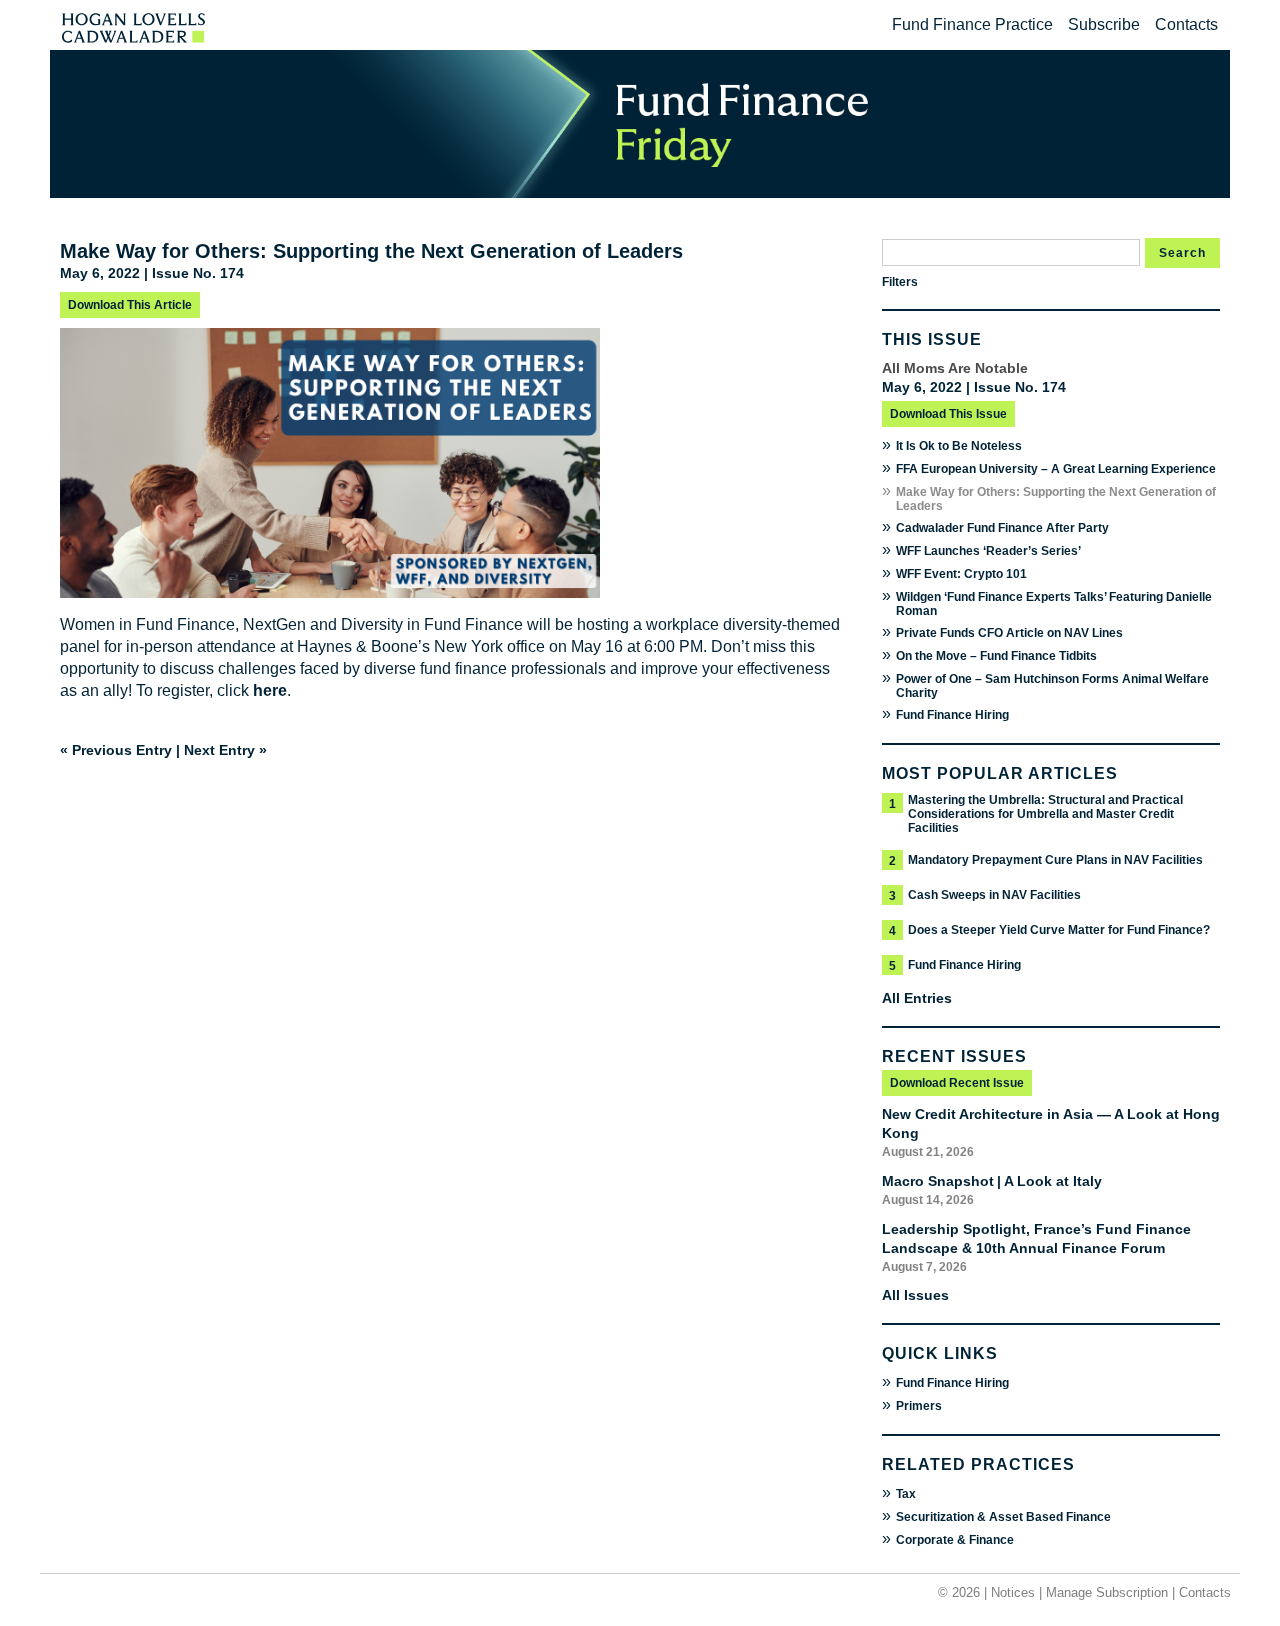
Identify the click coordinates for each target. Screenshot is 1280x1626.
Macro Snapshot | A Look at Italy (992, 1181)
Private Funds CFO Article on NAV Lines (1009, 633)
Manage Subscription (1107, 1592)
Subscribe (1104, 24)
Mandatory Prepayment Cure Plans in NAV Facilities (1055, 860)
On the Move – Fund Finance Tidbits (996, 656)
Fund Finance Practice (972, 24)
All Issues (915, 1295)
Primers (919, 1406)
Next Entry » (225, 750)
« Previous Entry (116, 750)
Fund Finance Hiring (952, 715)
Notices (1013, 1592)
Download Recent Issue (957, 1083)
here (270, 690)
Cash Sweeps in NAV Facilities (994, 895)
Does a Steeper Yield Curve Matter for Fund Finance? (1059, 930)
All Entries (917, 998)
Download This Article (130, 305)
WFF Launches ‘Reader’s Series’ (988, 551)
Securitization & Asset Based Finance (1003, 1517)
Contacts (1186, 24)
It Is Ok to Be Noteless (959, 446)
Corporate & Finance (955, 1540)
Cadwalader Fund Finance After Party (1002, 528)
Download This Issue (948, 414)
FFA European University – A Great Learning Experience (1056, 469)
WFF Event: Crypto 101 (961, 574)
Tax (906, 1494)
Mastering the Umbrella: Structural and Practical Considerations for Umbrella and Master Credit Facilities (1045, 814)
